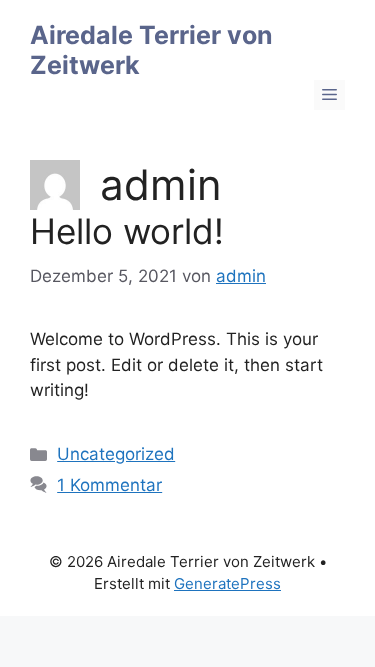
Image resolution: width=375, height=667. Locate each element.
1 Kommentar (109, 485)
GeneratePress (227, 583)
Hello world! (127, 231)
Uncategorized (116, 454)
